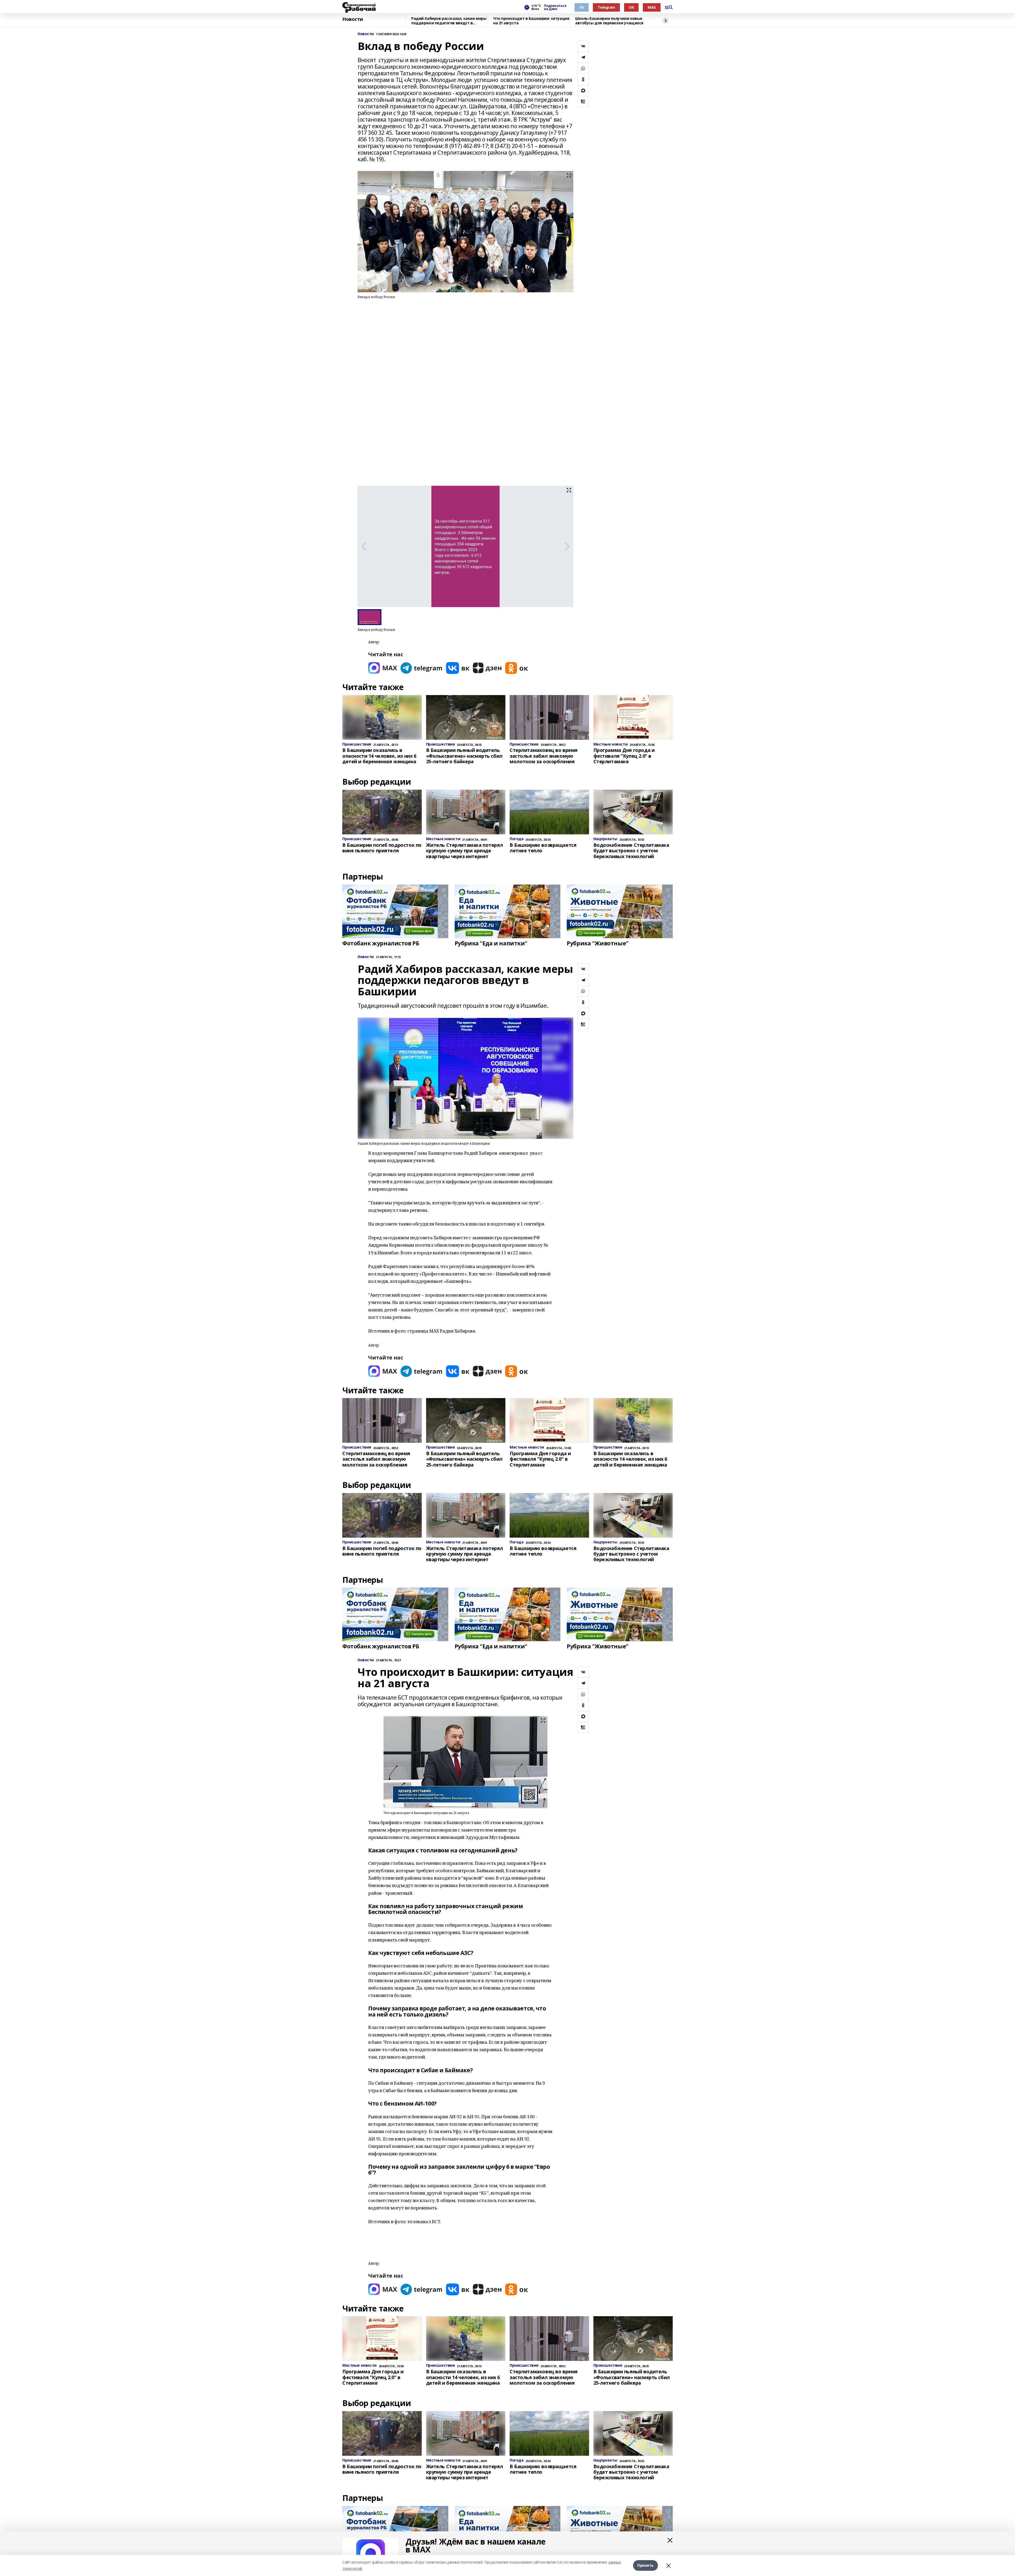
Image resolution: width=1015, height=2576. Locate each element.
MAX (652, 7)
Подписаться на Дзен (555, 7)
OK (631, 7)
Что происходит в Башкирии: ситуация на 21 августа (531, 21)
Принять (645, 2565)
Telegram (606, 7)
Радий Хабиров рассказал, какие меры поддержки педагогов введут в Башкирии (449, 21)
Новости (353, 19)
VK (582, 7)
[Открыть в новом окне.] (383, 668)
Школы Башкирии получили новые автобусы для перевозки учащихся (609, 21)
